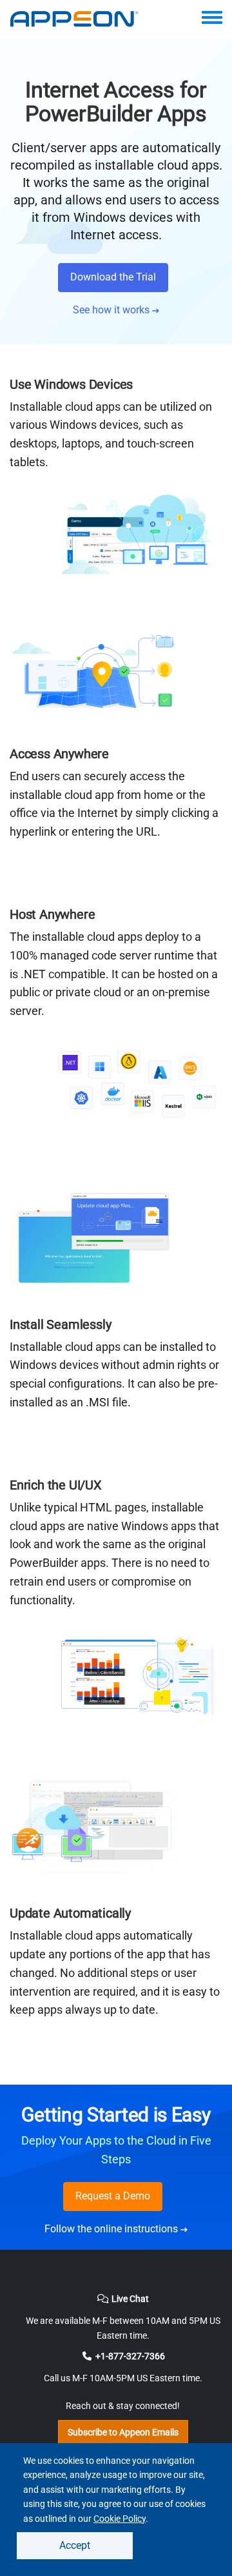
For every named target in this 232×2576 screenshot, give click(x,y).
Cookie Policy (120, 2519)
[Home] (81, 19)
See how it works (112, 310)
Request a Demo (113, 2196)
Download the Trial (113, 277)
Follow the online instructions (112, 2229)
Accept (75, 2545)
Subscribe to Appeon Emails (123, 2432)
